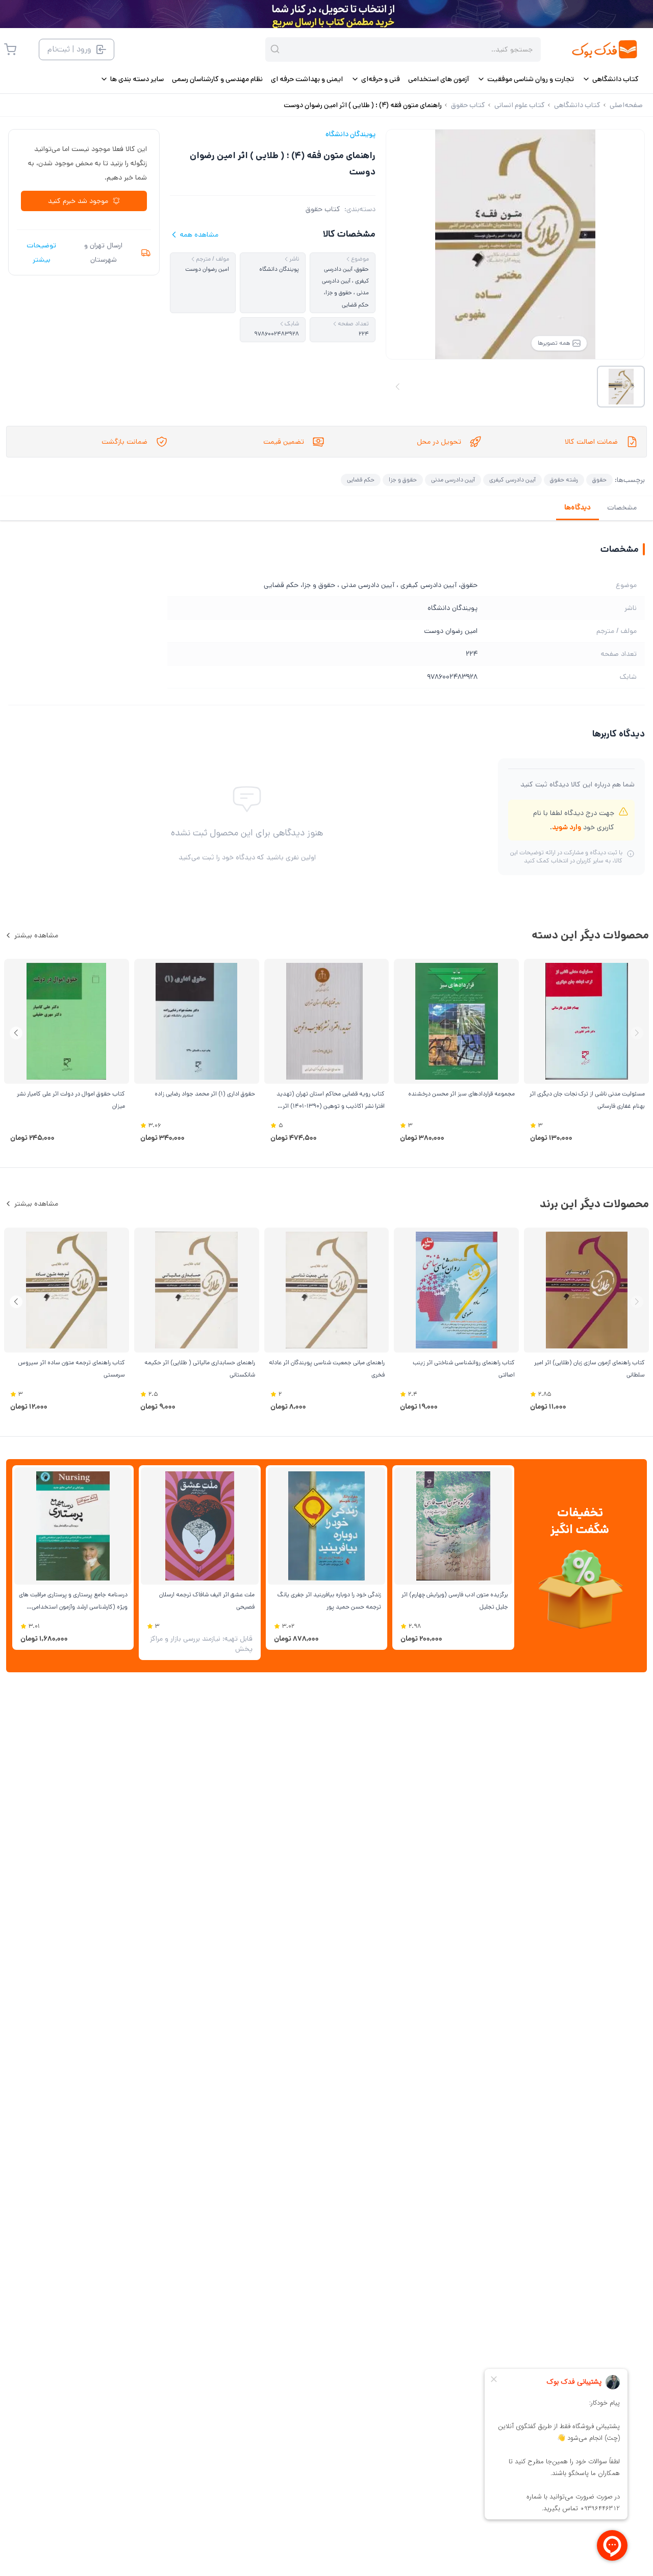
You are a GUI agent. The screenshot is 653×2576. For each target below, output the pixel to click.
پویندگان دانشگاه (350, 134)
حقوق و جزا (403, 480)
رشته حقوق (564, 480)
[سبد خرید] (10, 49)
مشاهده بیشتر (36, 935)
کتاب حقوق (323, 209)
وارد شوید (567, 827)
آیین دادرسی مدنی (453, 480)
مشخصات (622, 507)
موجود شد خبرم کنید (78, 201)
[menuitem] (610, 79)
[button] (16, 1033)
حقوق (599, 480)
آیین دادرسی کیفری (512, 480)
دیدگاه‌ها (577, 507)
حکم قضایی (361, 480)
